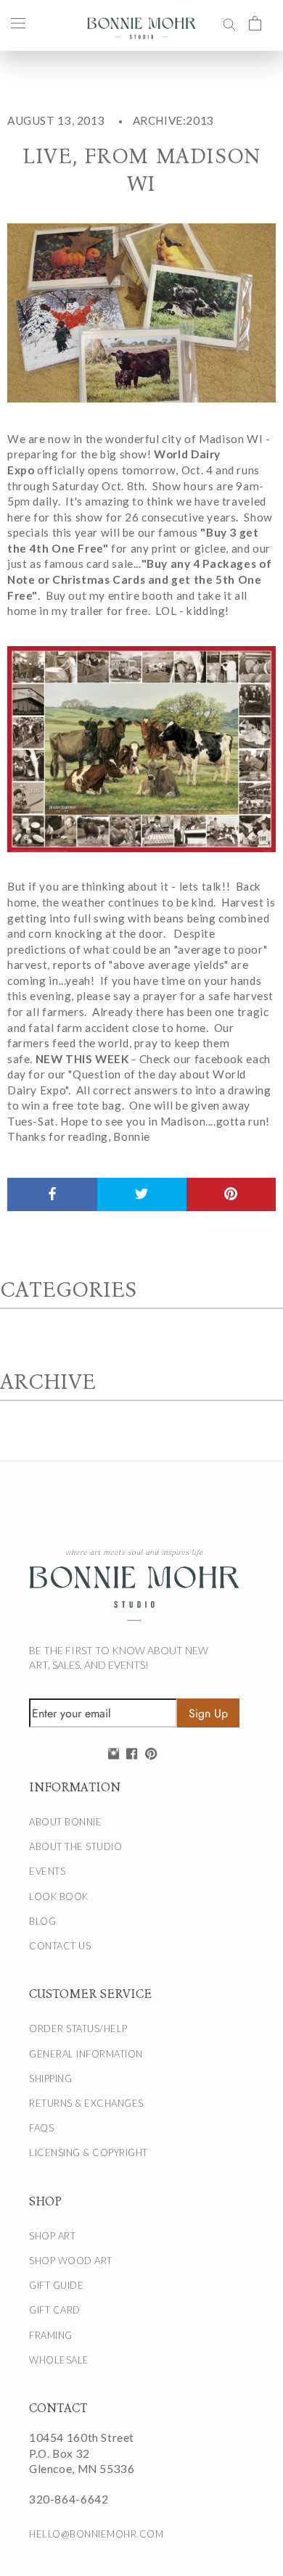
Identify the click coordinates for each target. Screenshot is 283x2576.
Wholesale (59, 2360)
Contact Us (60, 1946)
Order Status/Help (78, 2028)
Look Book (59, 1896)
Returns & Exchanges (86, 2103)
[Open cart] (255, 22)
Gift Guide (56, 2285)
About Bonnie (65, 1822)
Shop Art (52, 2236)
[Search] (229, 22)
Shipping (50, 2078)
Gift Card (55, 2310)
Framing (51, 2335)
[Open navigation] (18, 22)
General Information (86, 2054)
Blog (42, 1921)
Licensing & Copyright (89, 2152)
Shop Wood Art (71, 2261)
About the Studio (75, 1846)
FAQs (41, 2128)
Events (47, 1871)
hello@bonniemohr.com (96, 2534)
